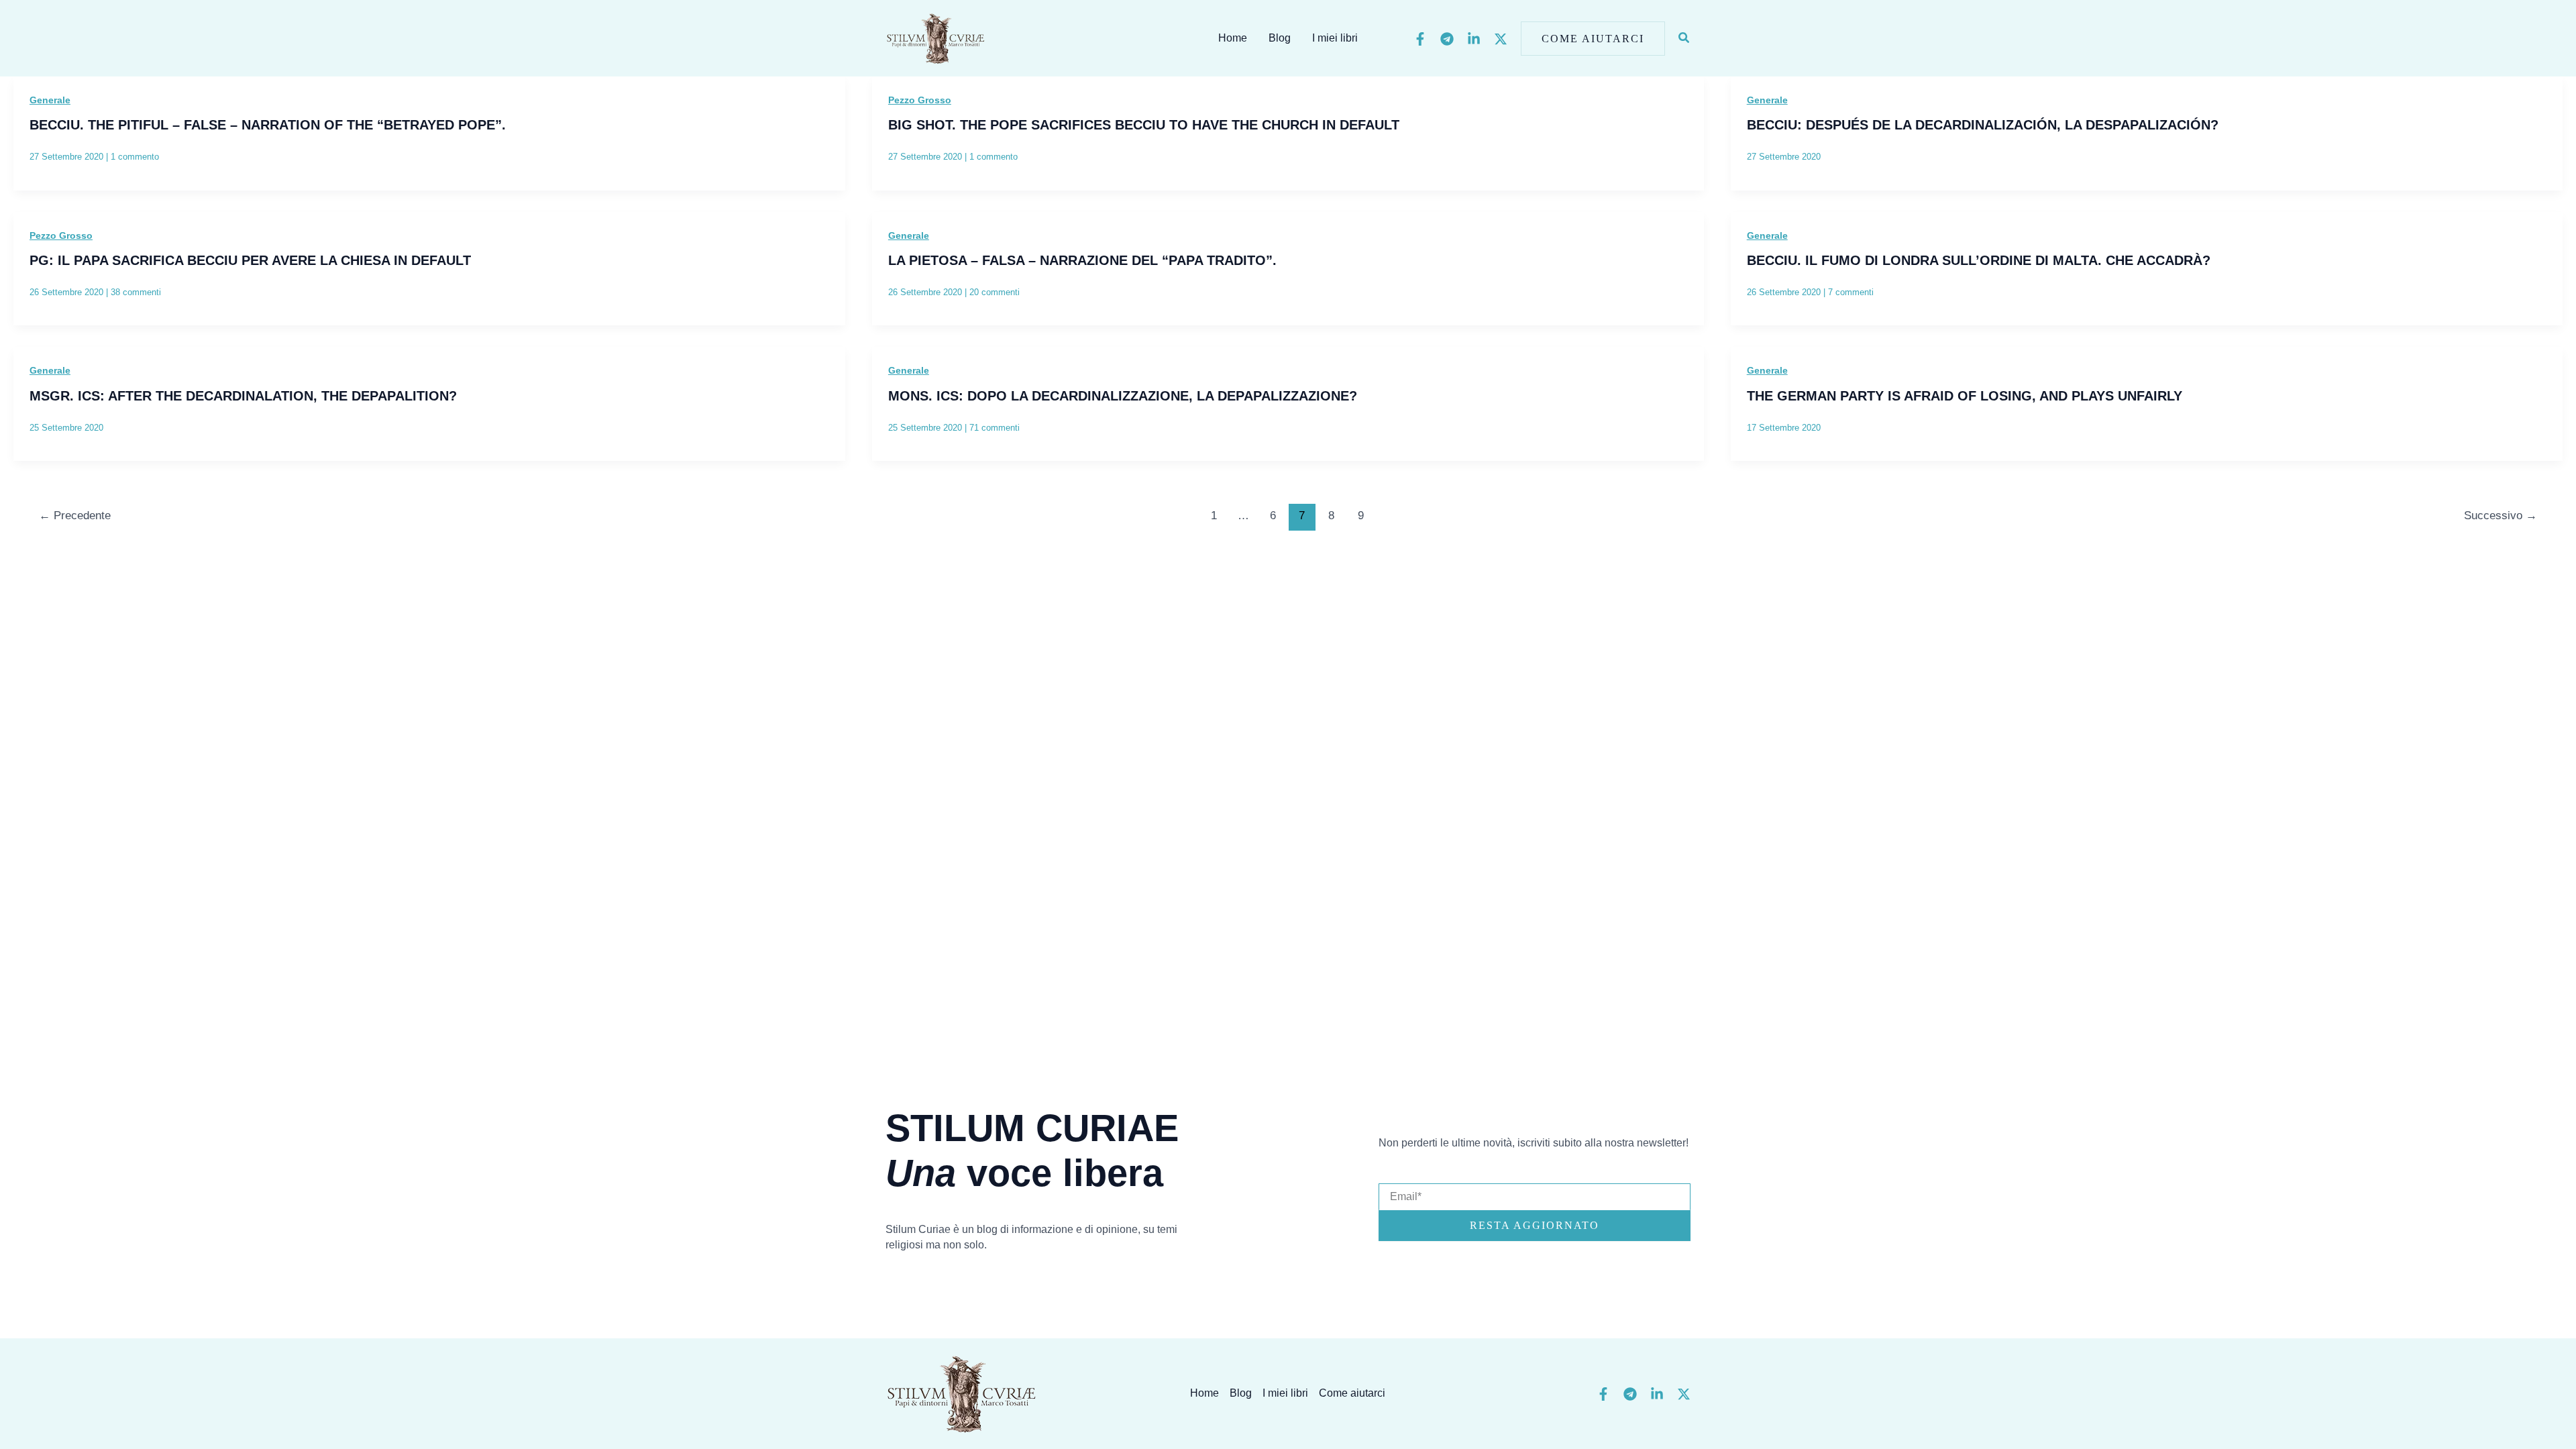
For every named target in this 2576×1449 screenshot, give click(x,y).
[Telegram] (1447, 39)
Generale (50, 100)
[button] (1593, 39)
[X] (1501, 39)
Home (1233, 38)
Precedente (75, 516)
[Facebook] (1420, 39)
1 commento (135, 157)
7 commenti (1851, 292)
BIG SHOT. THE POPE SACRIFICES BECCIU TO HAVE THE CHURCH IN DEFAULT (1144, 125)
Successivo (2501, 516)
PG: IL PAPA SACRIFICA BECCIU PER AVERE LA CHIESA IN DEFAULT (250, 260)
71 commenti (995, 428)
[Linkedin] (1474, 39)
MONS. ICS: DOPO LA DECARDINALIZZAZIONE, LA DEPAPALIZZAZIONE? (1123, 396)
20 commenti (995, 292)
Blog (1280, 38)
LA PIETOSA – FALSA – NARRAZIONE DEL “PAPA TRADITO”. (1082, 260)
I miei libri (1335, 38)
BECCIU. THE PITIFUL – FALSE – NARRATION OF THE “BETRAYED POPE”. (268, 125)
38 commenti (136, 292)
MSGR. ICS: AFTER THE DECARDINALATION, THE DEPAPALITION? (243, 396)
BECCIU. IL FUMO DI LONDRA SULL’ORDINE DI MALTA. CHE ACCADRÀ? (1979, 260)
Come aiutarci (1352, 1393)
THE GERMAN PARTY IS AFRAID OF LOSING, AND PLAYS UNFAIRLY (1965, 396)
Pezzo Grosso (920, 100)
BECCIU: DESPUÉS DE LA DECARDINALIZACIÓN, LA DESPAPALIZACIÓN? (1983, 125)
